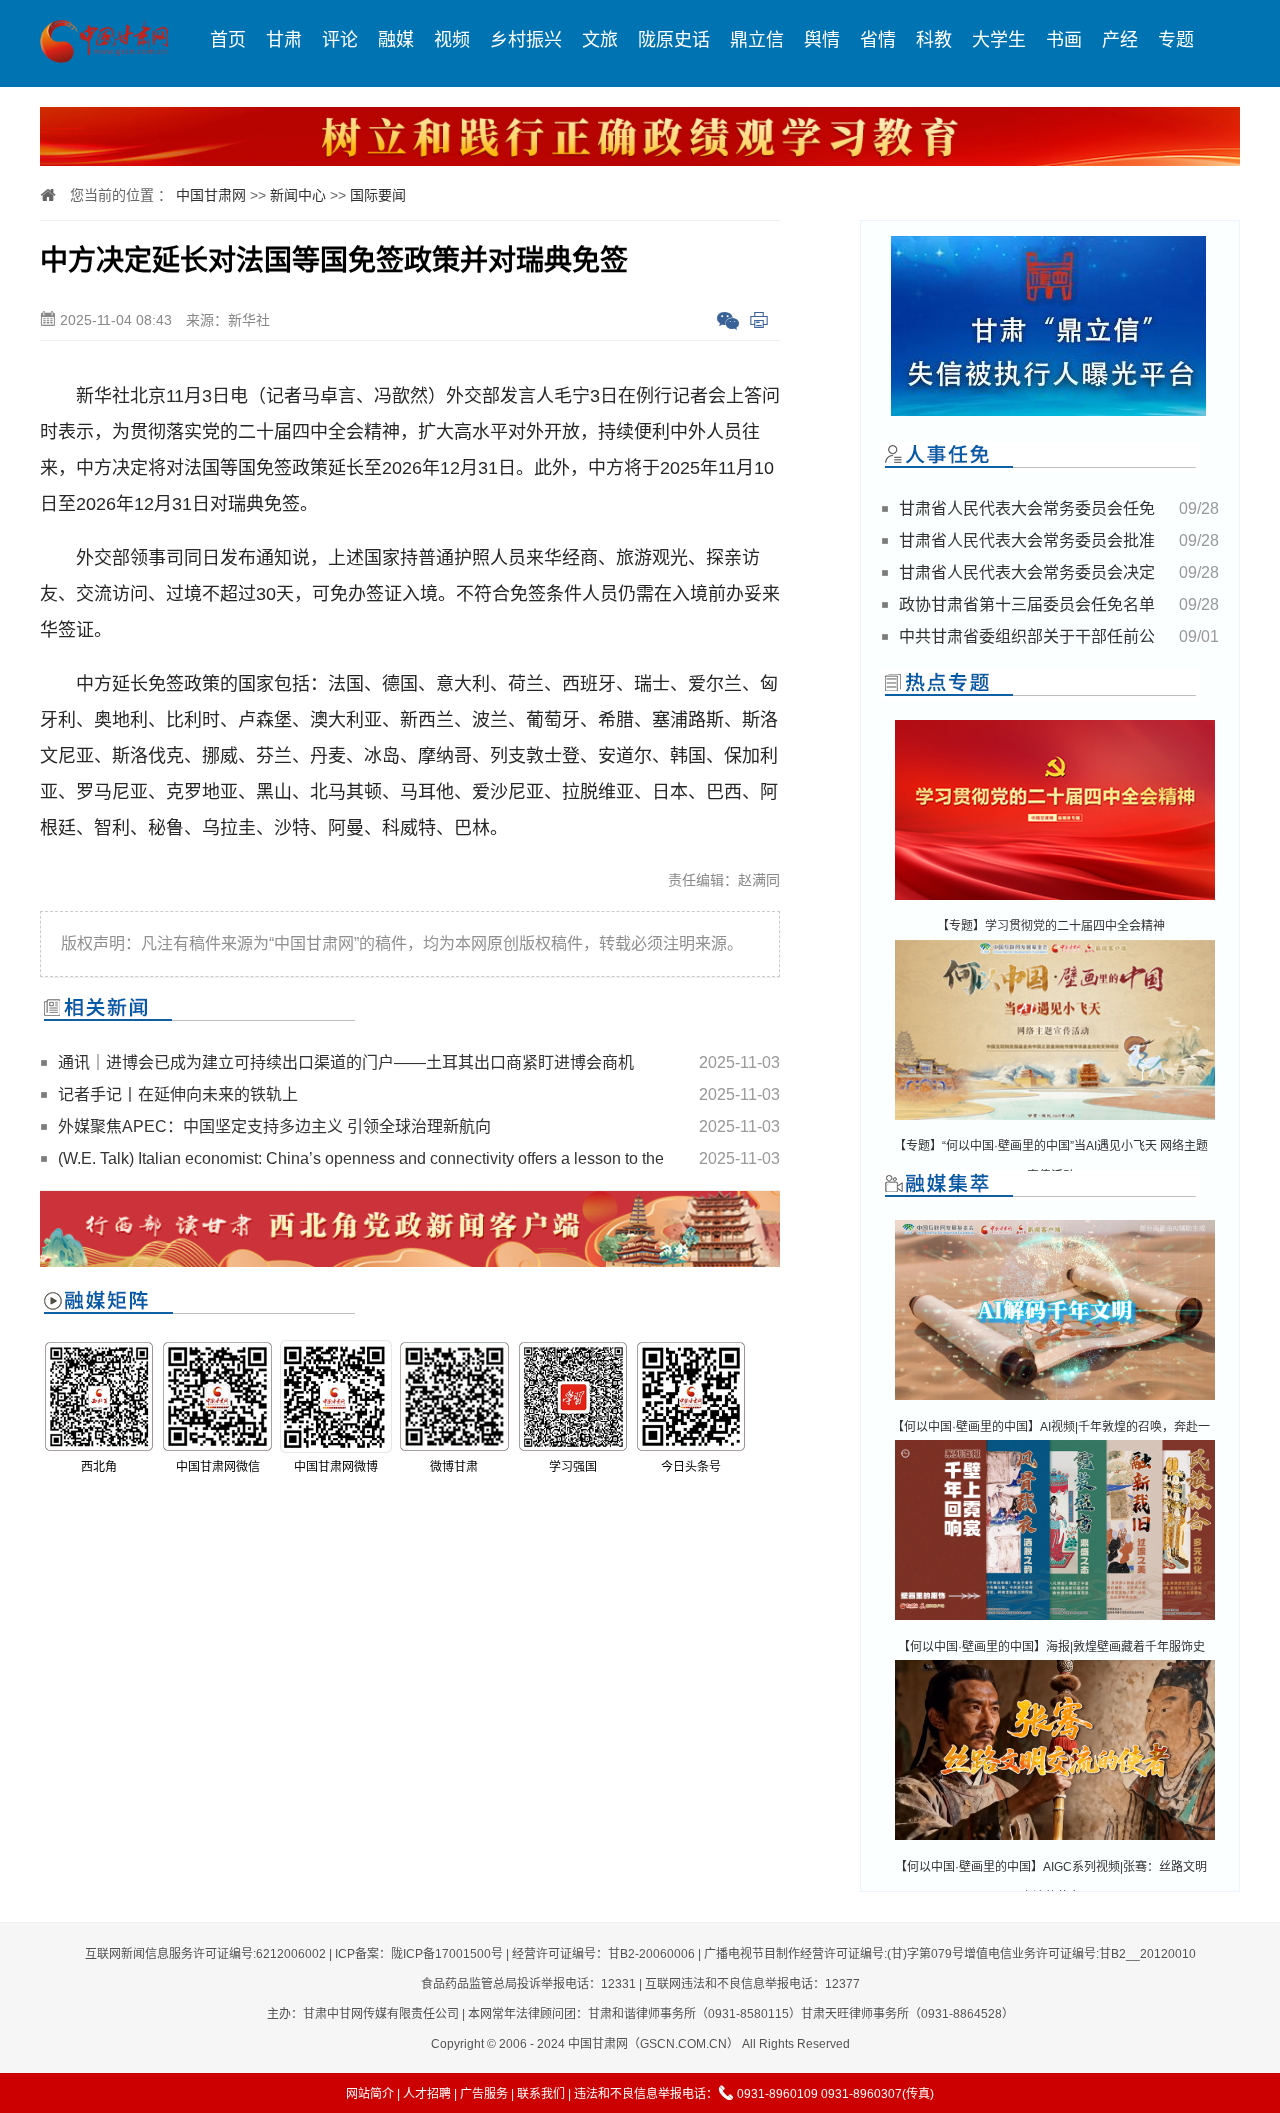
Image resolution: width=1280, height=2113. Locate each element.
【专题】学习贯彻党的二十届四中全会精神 (1051, 926)
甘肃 (284, 40)
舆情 (822, 40)
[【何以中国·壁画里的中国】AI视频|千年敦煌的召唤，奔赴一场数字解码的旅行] (1055, 1401)
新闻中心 (298, 195)
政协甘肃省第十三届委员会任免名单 (1027, 604)
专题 (1176, 40)
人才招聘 (427, 2094)
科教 (934, 40)
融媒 (396, 40)
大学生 (999, 40)
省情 (878, 40)
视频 (452, 40)
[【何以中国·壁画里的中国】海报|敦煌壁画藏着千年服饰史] (1055, 1621)
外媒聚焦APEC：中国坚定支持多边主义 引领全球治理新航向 (274, 1126)
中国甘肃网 (211, 195)
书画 (1064, 40)
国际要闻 (378, 195)
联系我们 (541, 2094)
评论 (340, 40)
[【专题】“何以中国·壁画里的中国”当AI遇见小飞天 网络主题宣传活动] (1055, 1121)
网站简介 (370, 2094)
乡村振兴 (526, 40)
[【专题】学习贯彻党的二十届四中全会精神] (1055, 901)
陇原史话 (674, 40)
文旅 (600, 40)
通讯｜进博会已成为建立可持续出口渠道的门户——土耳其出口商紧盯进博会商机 (346, 1062)
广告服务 (484, 2094)
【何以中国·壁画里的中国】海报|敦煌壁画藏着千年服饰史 (1051, 1647)
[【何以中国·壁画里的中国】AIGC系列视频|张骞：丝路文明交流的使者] (1055, 1841)
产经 (1120, 40)
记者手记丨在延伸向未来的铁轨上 (178, 1094)
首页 (228, 40)
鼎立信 (757, 40)
